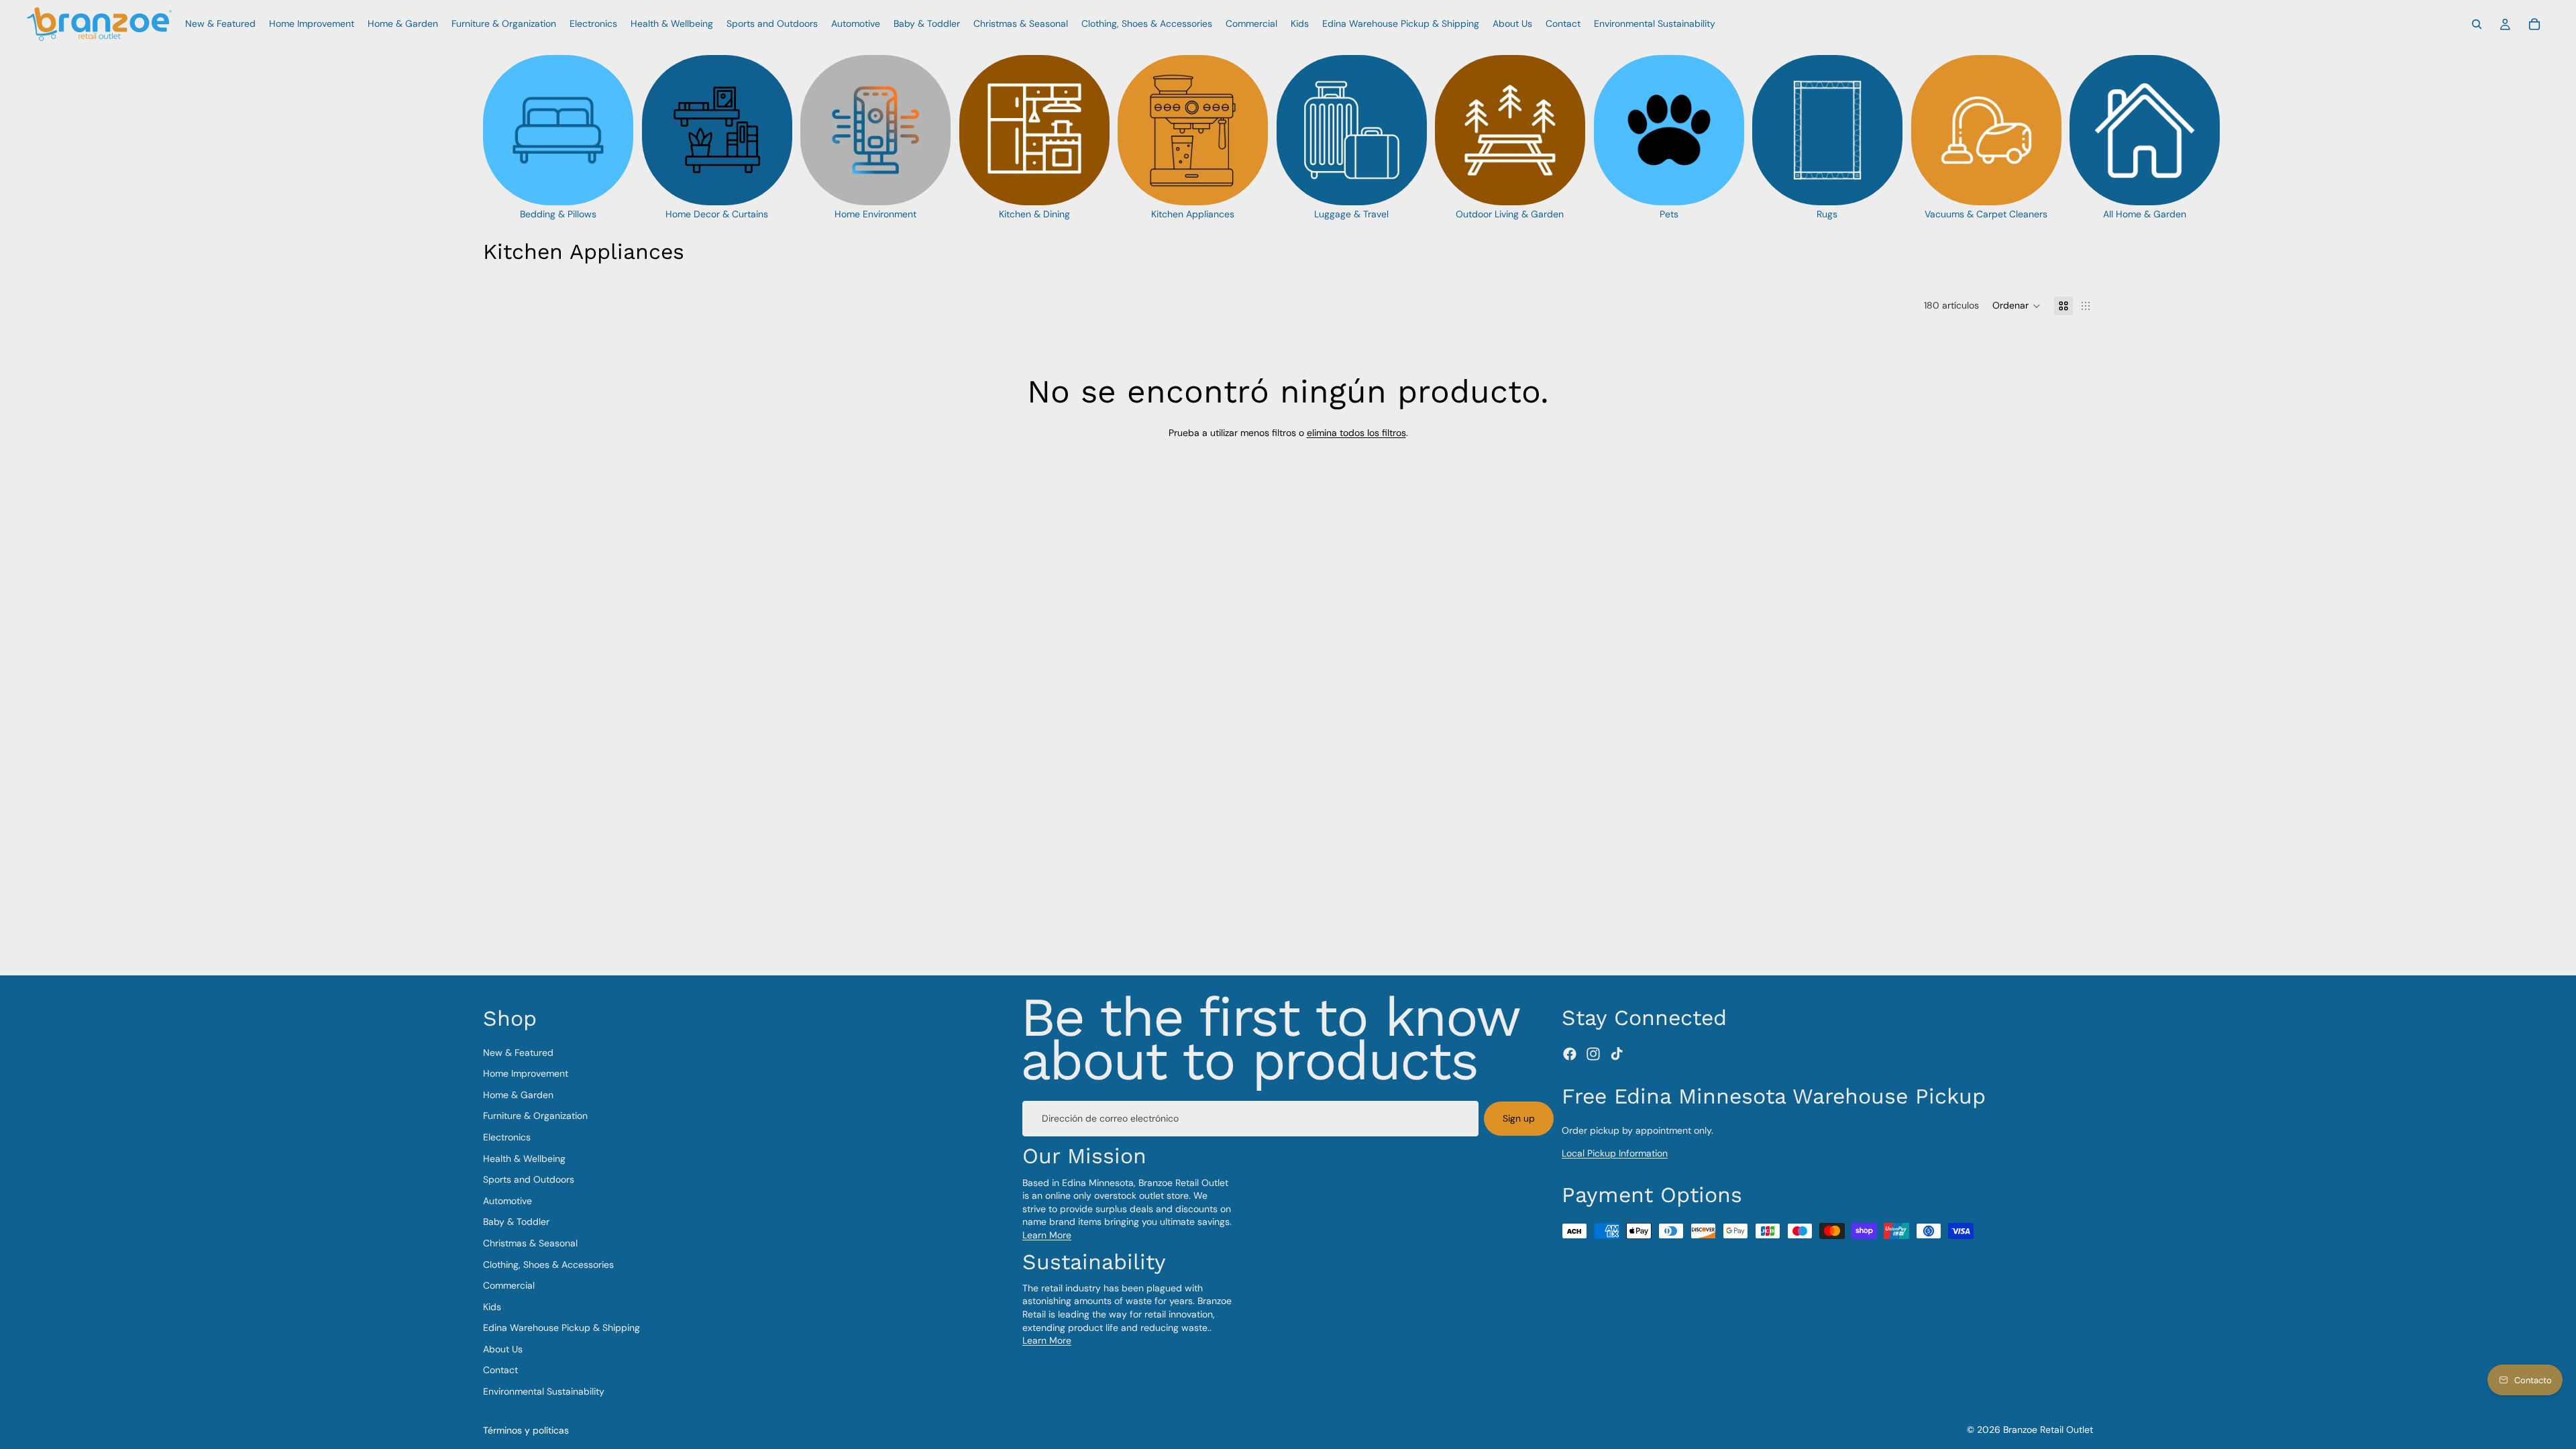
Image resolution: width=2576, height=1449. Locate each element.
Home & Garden (518, 1095)
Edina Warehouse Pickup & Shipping (561, 1328)
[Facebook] (1570, 1054)
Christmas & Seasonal (530, 1243)
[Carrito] (2534, 24)
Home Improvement (526, 1073)
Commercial (509, 1285)
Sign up (1519, 1118)
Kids (492, 1306)
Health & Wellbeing (524, 1158)
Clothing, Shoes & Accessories (548, 1264)
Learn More (1047, 1235)
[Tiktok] (1617, 1054)
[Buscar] (2477, 24)
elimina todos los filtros (1356, 433)
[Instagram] (1593, 1054)
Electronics (507, 1137)
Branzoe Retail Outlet (2048, 1430)
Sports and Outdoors (529, 1179)
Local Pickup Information (1615, 1153)
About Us (503, 1349)
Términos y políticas (526, 1430)
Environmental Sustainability (544, 1391)
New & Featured (518, 1052)
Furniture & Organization (535, 1116)
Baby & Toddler (516, 1222)
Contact (500, 1370)
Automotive (507, 1200)
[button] (2017, 306)
